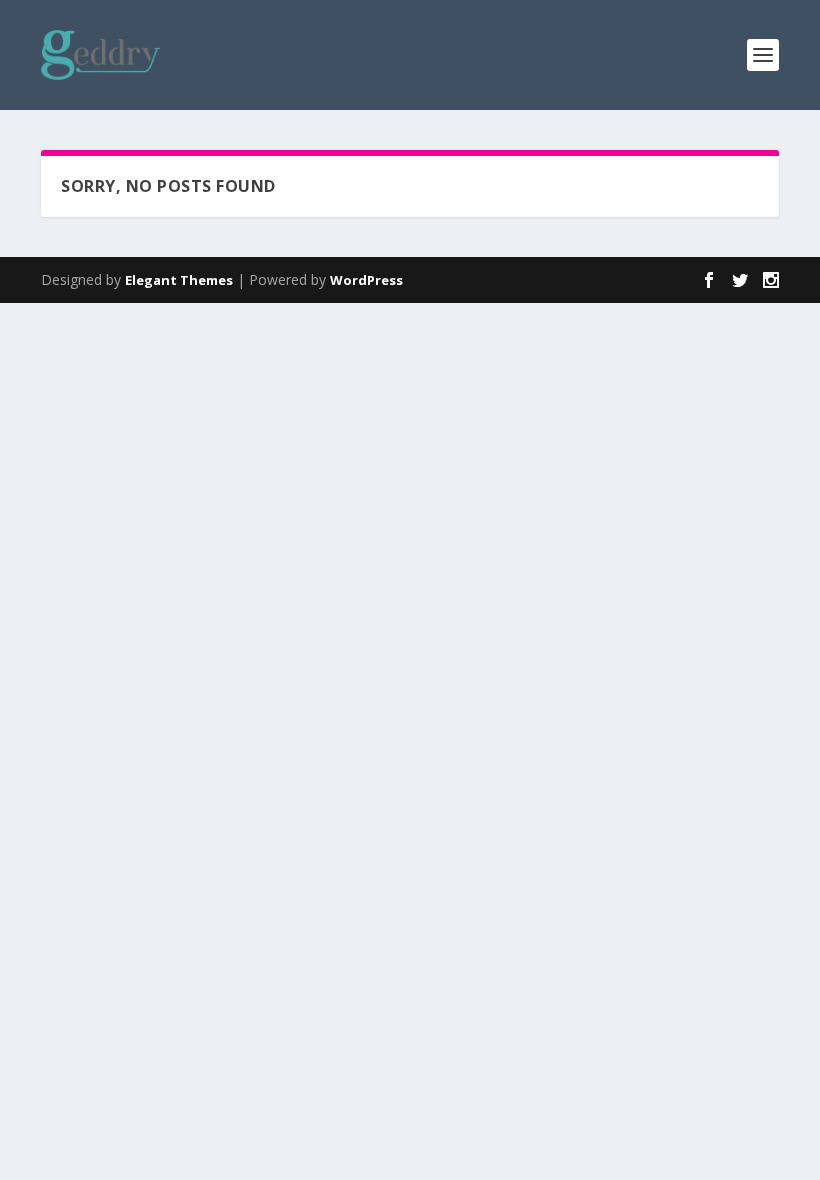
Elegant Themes (179, 280)
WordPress (366, 280)
